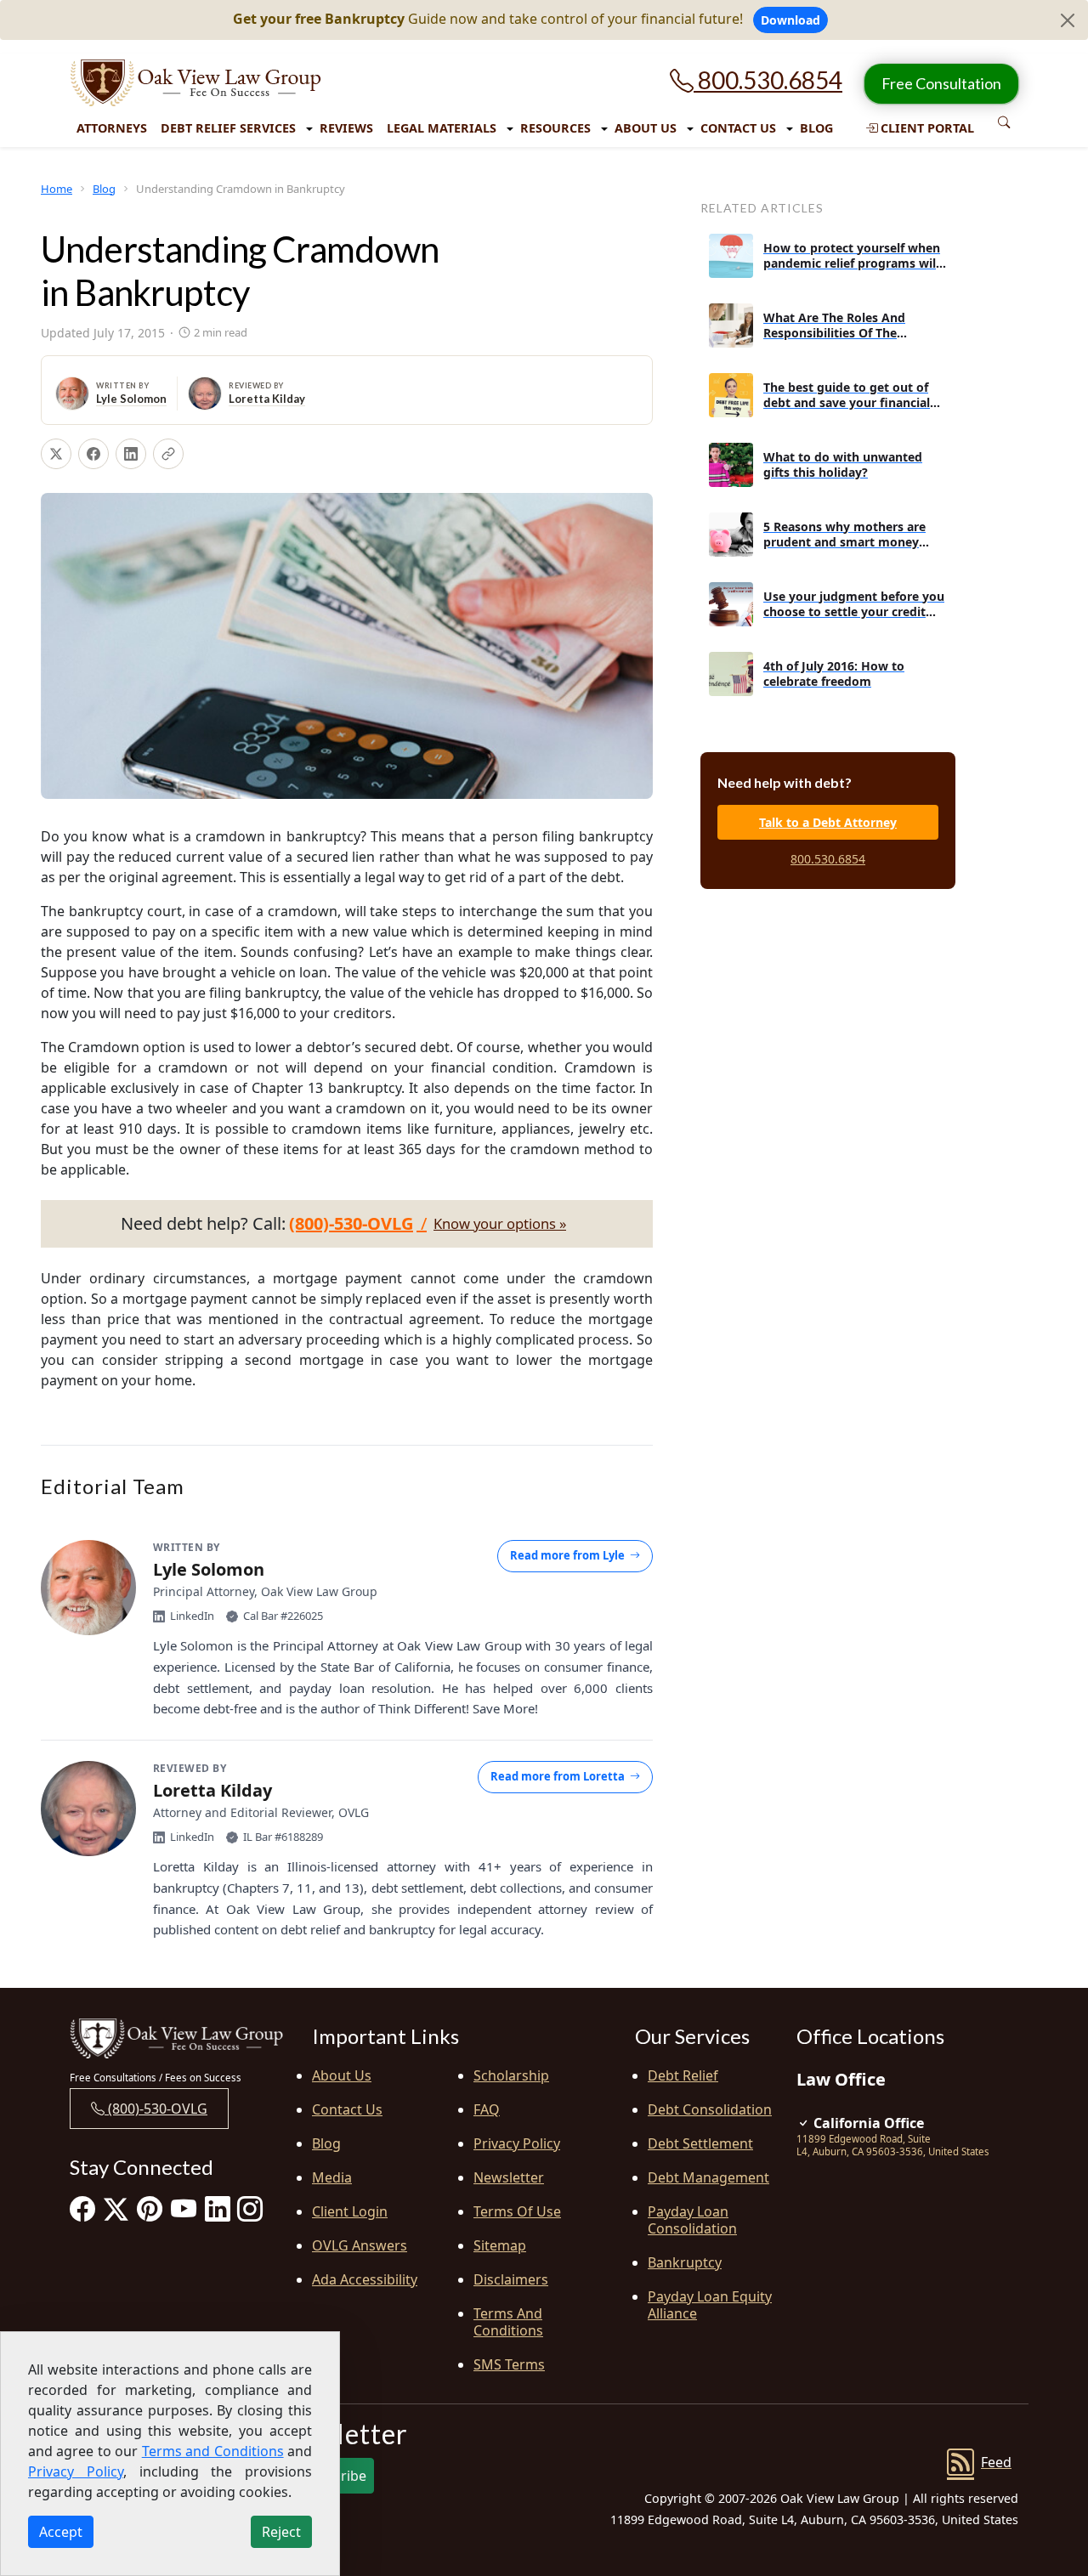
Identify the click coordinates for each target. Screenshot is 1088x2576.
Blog (816, 128)
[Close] (1068, 20)
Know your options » (500, 1224)
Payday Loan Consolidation (692, 2220)
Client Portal (926, 128)
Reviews (346, 128)
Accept (61, 2532)
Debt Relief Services (228, 128)
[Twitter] (116, 2208)
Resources (555, 128)
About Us (646, 128)
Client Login (350, 2211)
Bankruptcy (685, 2262)
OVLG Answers (360, 2245)
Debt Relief (683, 2075)
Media (332, 2177)
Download (790, 20)
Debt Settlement (700, 2143)
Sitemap (500, 2245)
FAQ (487, 2109)
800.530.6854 (768, 80)
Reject (281, 2532)
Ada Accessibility (365, 2279)
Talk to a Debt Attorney (828, 822)
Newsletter (509, 2177)
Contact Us (738, 128)
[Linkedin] (218, 2208)
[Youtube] (184, 2208)
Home (57, 189)
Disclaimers (511, 2279)
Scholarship (511, 2075)
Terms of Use (517, 2211)
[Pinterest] (150, 2208)
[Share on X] (56, 454)
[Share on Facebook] (93, 454)
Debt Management (708, 2177)
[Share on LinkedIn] (131, 454)
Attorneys (112, 128)
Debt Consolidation (710, 2109)
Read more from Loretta (558, 1776)
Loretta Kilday (267, 399)
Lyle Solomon (131, 399)
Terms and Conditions (508, 2322)
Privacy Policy (517, 2143)
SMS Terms (509, 2364)
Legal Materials (442, 128)
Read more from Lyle (567, 1555)
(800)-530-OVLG (156, 2109)
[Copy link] (168, 454)
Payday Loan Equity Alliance (710, 2305)
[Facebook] (82, 2208)
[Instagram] (250, 2208)
